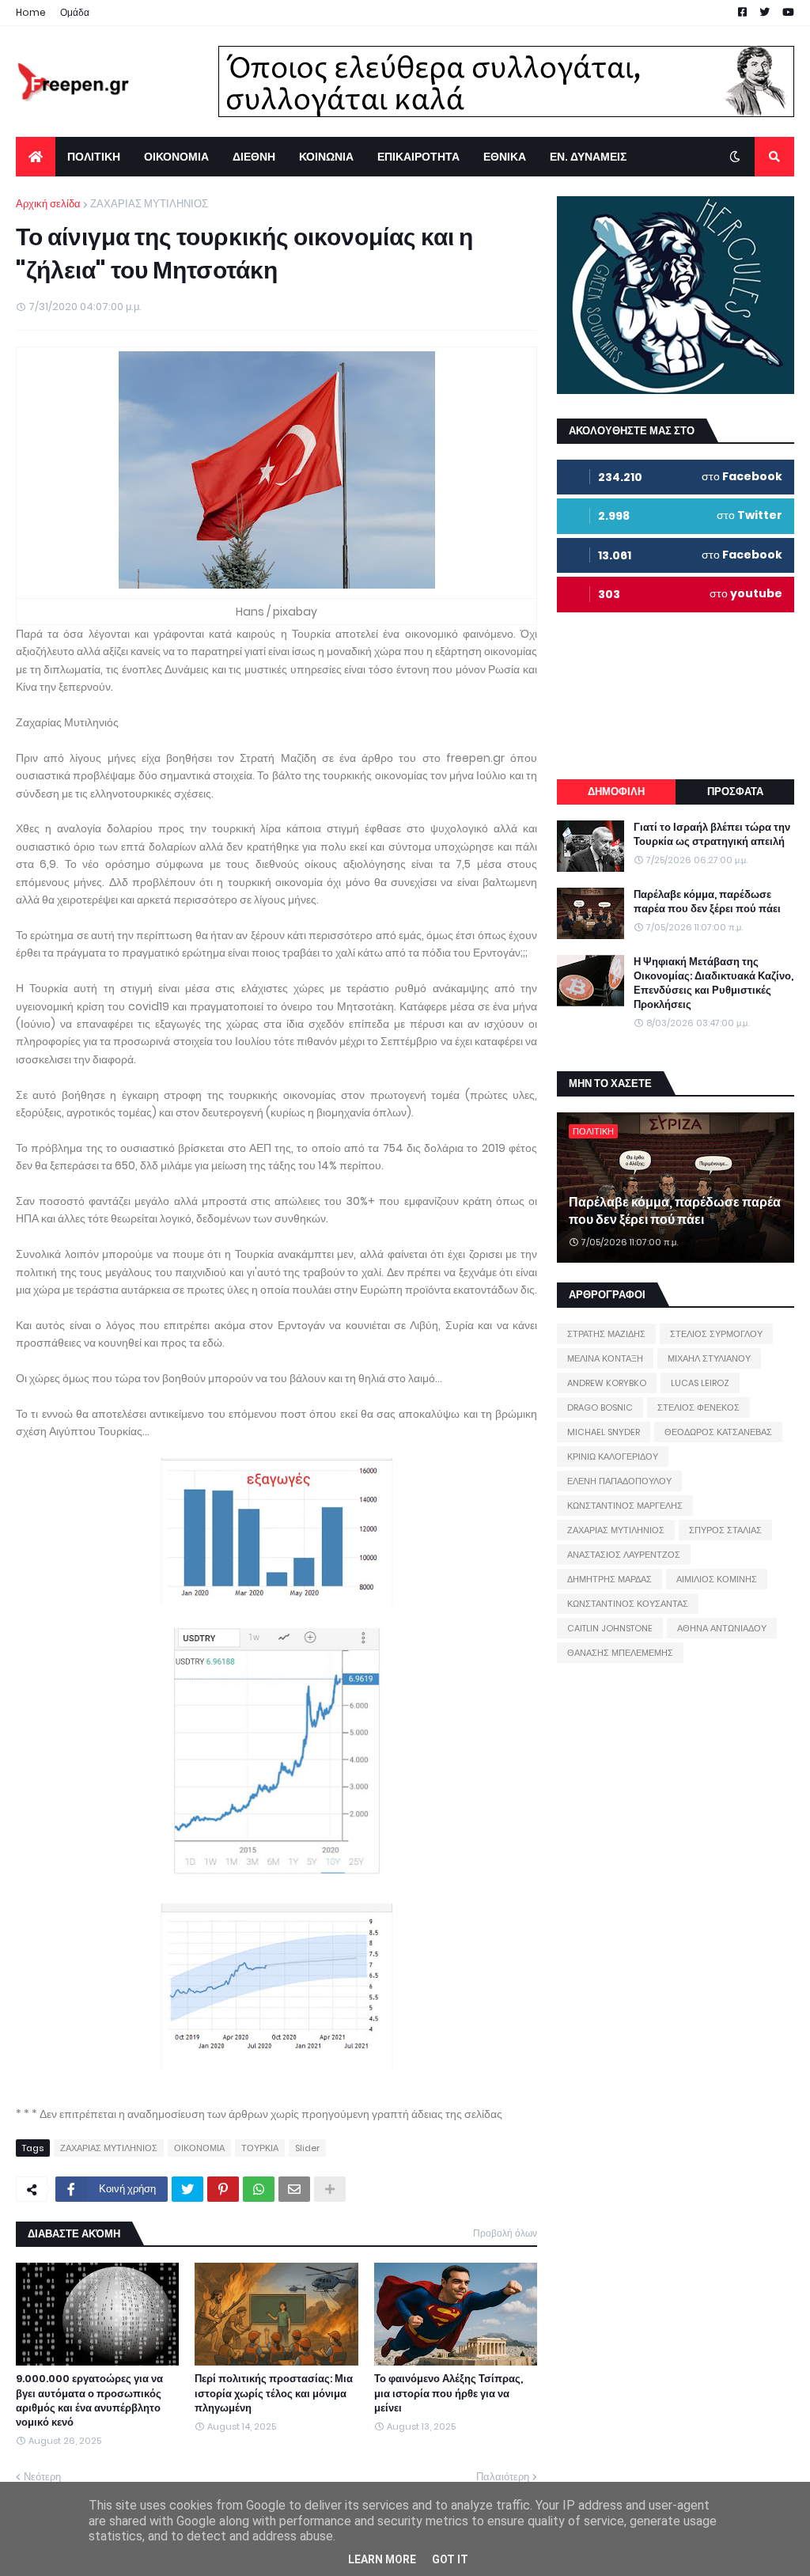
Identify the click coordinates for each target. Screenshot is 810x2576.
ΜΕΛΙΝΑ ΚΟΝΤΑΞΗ (605, 1358)
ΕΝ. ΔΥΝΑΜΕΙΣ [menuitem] (588, 157)
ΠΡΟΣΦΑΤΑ (735, 792)
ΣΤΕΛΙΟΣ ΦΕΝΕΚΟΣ (698, 1407)
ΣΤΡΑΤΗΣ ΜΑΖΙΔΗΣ (606, 1334)
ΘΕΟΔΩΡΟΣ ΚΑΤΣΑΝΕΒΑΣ (718, 1432)
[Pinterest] (223, 2189)
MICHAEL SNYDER (604, 1432)
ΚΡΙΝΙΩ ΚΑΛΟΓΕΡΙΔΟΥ (613, 1457)
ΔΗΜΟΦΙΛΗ (616, 792)
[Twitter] (187, 2189)
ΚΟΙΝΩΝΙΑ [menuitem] (326, 157)
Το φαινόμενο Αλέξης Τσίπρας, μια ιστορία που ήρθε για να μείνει (449, 2393)
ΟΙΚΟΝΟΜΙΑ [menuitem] (176, 157)
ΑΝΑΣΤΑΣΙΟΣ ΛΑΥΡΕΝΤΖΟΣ (624, 1555)
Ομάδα (75, 12)
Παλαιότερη (503, 2477)
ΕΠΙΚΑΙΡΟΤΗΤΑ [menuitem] (418, 157)
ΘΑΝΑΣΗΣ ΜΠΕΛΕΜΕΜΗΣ (620, 1653)
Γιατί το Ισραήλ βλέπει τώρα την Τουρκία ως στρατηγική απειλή (712, 835)
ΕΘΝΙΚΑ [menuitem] (505, 157)
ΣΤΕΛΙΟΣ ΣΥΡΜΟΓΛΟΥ (716, 1334)
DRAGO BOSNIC (600, 1407)
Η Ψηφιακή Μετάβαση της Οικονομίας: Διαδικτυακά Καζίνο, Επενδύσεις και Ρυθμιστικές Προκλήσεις (713, 984)
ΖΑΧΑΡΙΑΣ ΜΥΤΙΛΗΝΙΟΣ (149, 204)
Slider (307, 2148)
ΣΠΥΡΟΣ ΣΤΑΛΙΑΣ (725, 1530)
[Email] (294, 2189)
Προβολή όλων (505, 2233)
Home (31, 12)
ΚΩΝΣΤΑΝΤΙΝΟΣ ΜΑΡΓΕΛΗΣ (625, 1506)
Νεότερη (42, 2477)
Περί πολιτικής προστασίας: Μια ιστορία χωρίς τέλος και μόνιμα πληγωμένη (274, 2393)
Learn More (382, 2559)
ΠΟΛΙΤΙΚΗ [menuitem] (94, 157)
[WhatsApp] (259, 2189)
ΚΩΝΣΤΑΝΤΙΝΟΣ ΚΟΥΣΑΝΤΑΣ (628, 1604)
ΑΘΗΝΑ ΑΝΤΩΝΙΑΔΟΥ (722, 1628)
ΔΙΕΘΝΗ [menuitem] (254, 157)
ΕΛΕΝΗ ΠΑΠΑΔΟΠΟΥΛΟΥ (619, 1481)
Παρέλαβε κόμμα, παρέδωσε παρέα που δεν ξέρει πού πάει (707, 902)
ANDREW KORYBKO (607, 1383)
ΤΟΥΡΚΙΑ (260, 2148)
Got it (450, 2559)
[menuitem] (36, 157)
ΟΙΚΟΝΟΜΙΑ (199, 2148)
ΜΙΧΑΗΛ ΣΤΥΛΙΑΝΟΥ (709, 1358)
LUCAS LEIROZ (700, 1383)
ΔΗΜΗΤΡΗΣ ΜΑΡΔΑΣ (609, 1579)
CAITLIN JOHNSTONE (610, 1628)
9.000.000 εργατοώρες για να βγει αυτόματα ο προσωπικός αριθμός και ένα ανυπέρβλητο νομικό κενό (89, 2401)
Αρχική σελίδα (48, 204)
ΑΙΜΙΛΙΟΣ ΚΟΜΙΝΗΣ (717, 1579)
